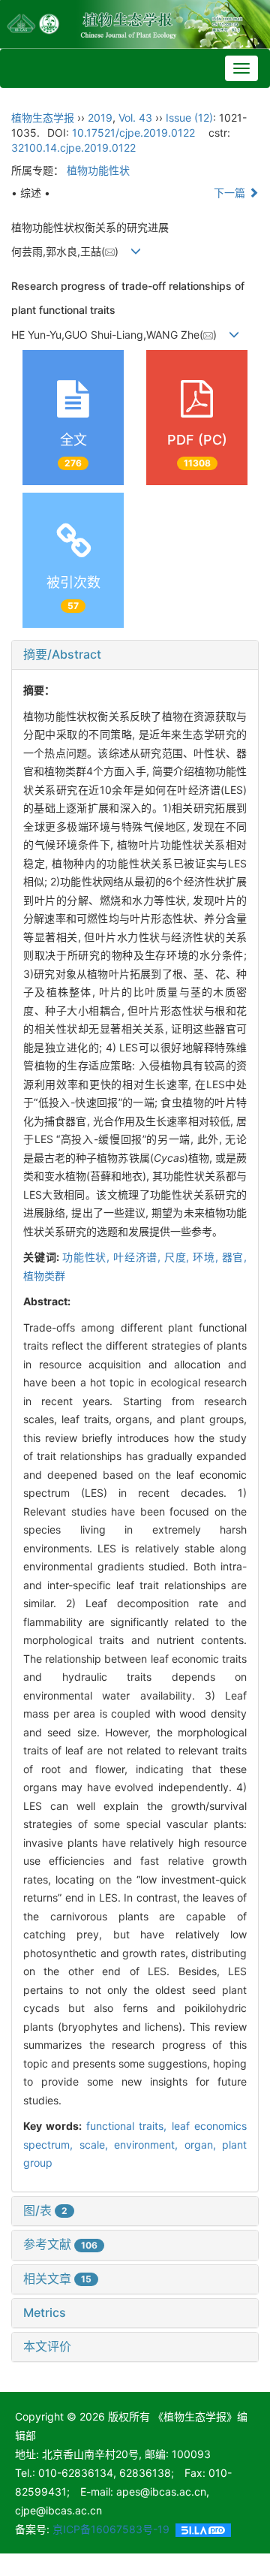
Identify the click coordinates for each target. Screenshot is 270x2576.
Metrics (45, 2312)
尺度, (178, 1257)
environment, (149, 2145)
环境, (207, 1257)
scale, (97, 2145)
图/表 (45, 2210)
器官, (235, 1257)
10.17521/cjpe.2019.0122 (133, 133)
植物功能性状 (98, 170)
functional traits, (129, 2126)
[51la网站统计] (203, 2529)
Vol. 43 (135, 118)
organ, (204, 2145)
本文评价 (47, 2346)
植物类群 (44, 1276)
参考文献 (60, 2244)
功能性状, (88, 1257)
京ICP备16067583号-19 (111, 2529)
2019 (100, 118)
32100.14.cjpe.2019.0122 (73, 148)
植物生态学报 (43, 118)
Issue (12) (189, 118)
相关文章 (57, 2279)
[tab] (135, 655)
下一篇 (231, 193)
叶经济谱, (139, 1257)
